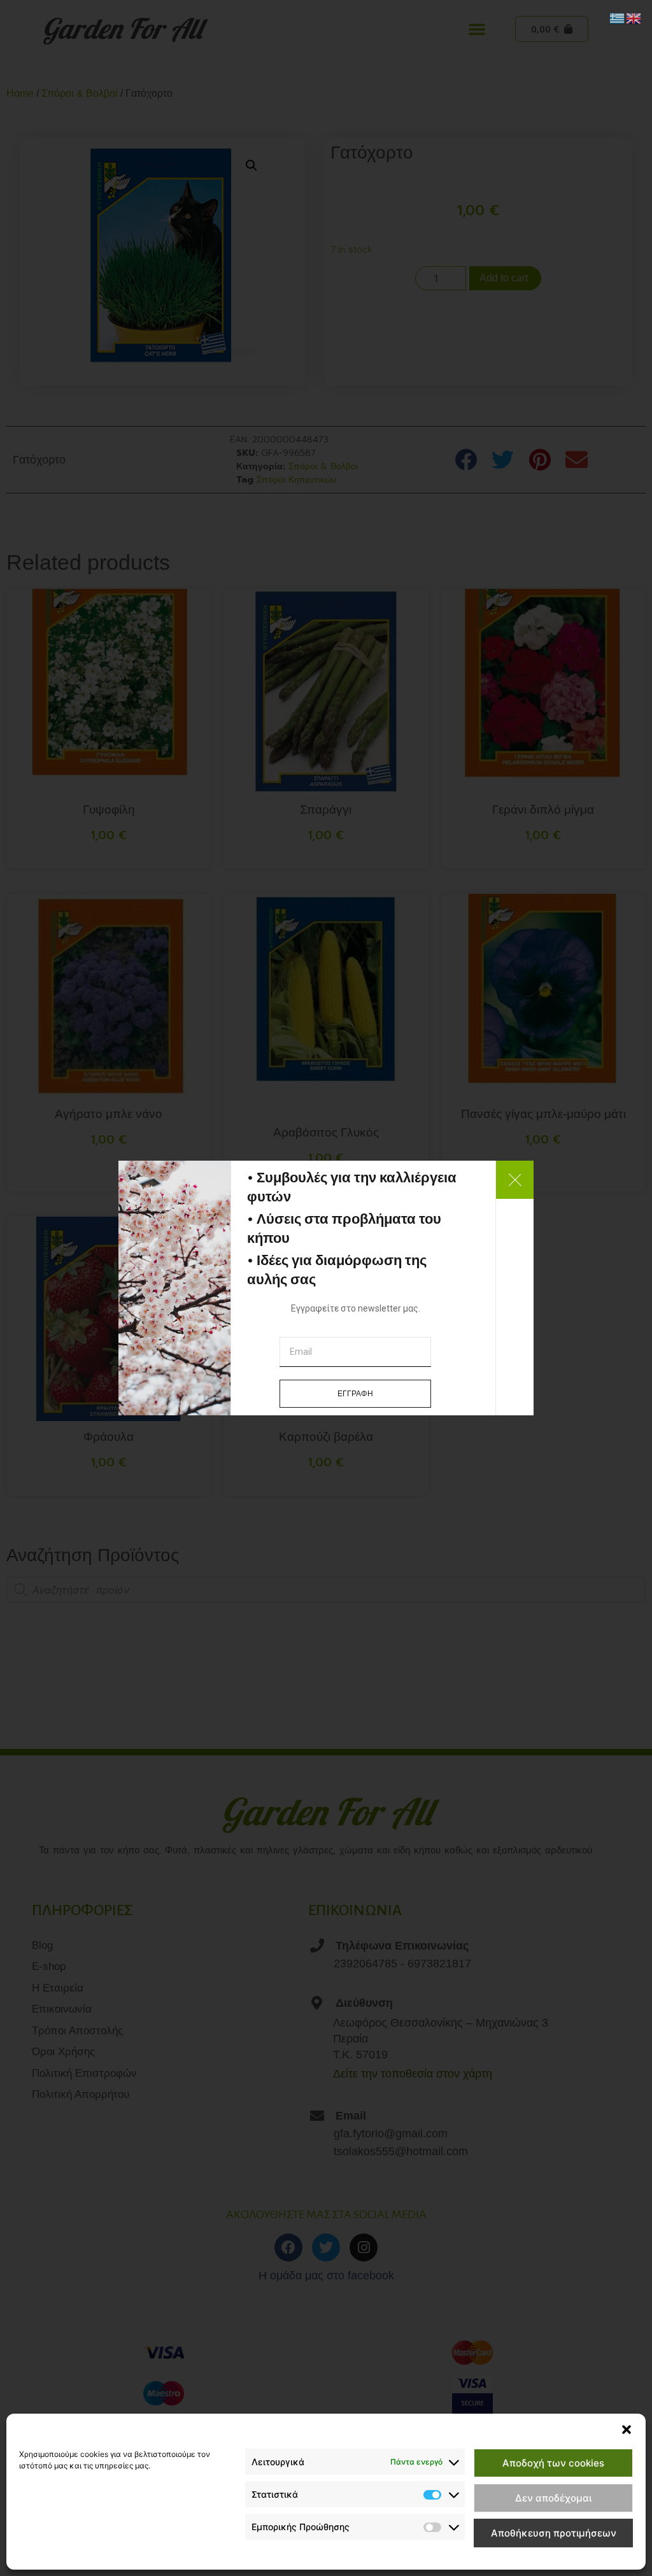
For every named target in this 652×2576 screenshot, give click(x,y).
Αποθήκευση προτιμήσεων (554, 2533)
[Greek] (618, 17)
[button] (627, 2430)
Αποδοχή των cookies (553, 2463)
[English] (634, 17)
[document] (326, 1288)
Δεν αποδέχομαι (553, 2498)
